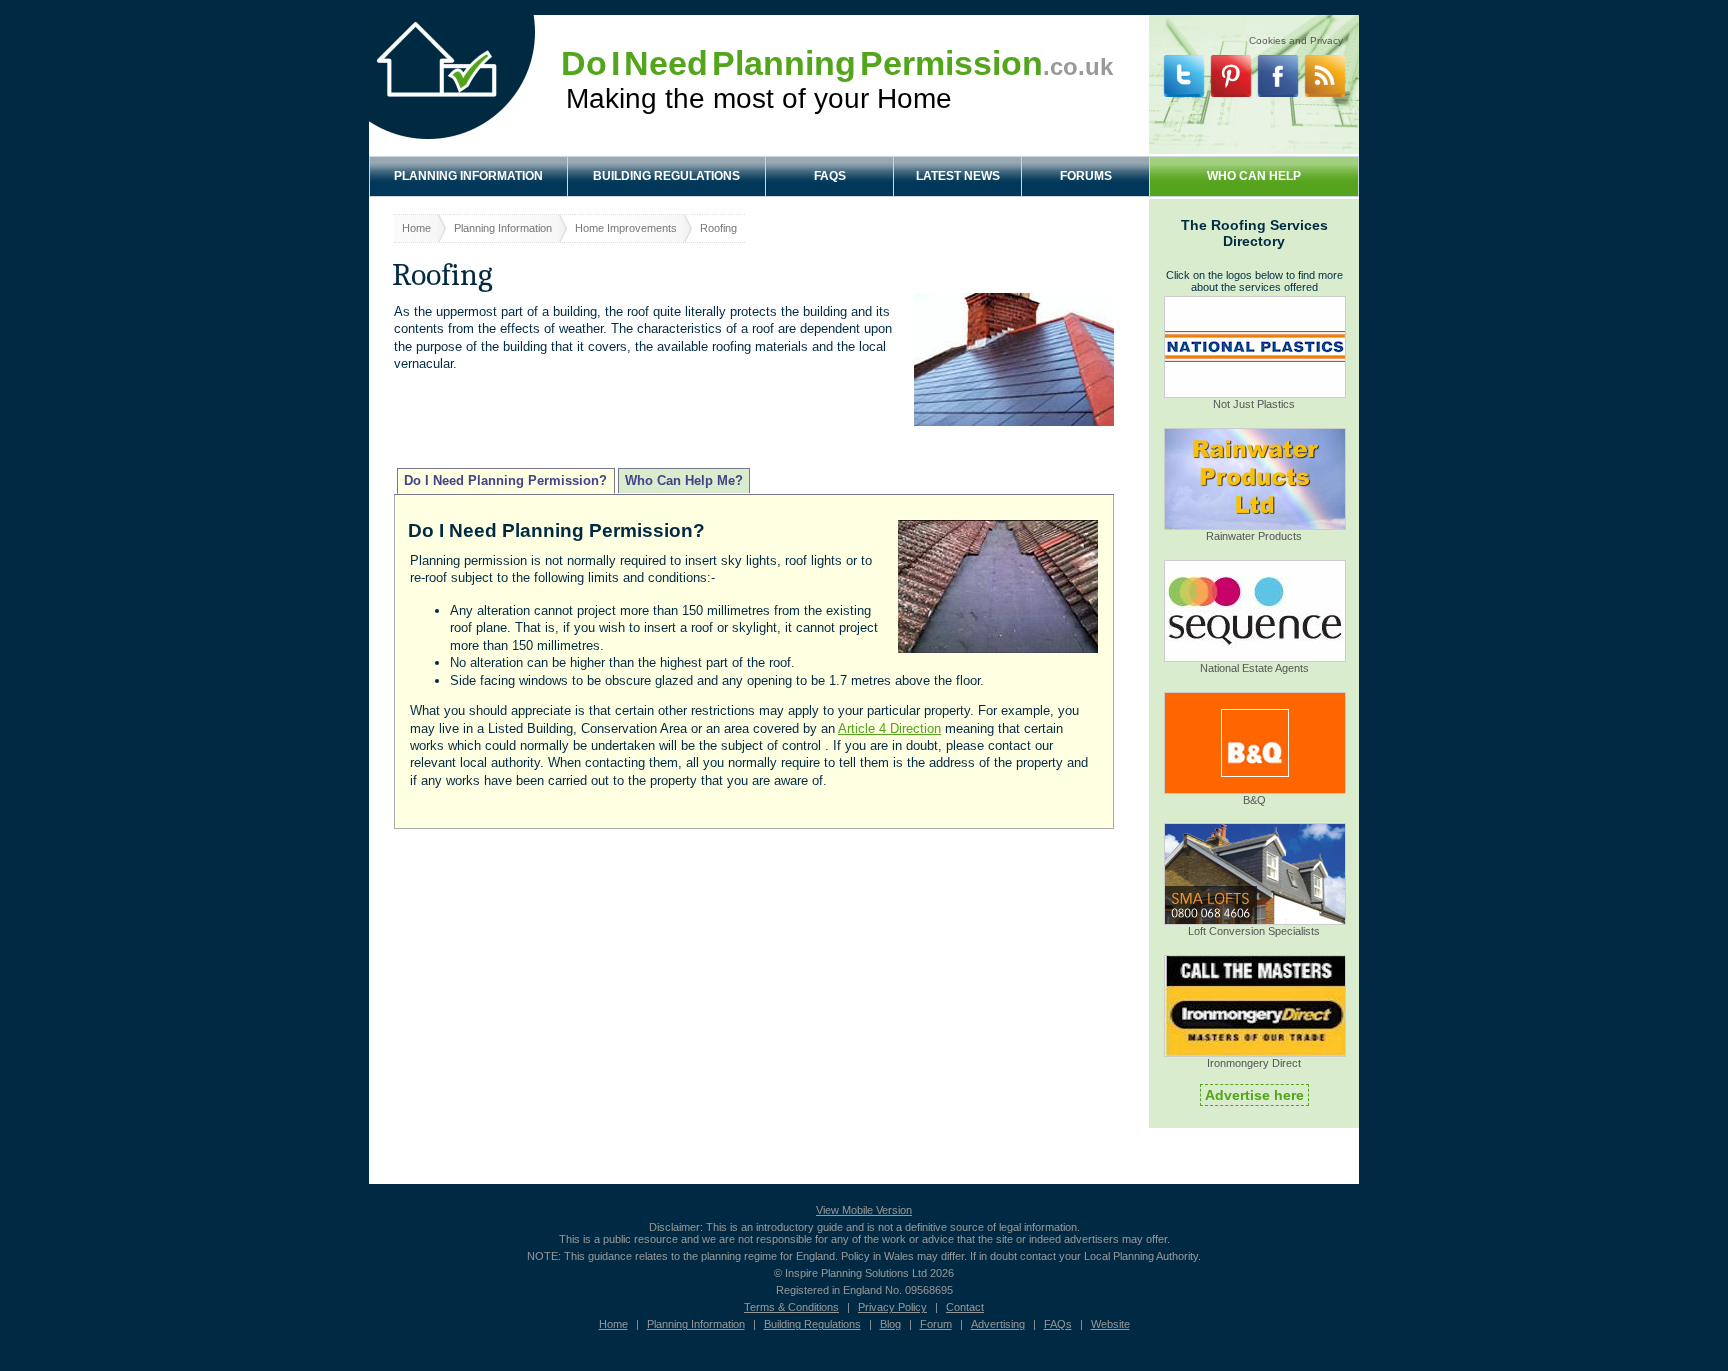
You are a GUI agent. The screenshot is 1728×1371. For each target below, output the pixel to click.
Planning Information (468, 176)
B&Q (1254, 800)
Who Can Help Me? (684, 481)
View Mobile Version (864, 1210)
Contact (965, 1307)
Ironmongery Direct (1254, 1063)
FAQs (830, 176)
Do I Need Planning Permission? (505, 481)
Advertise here (1254, 1095)
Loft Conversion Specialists (1254, 931)
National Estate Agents (1254, 668)
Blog (890, 1324)
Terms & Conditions (791, 1307)
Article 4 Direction (889, 728)
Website (1110, 1324)
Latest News (958, 176)
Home (416, 228)
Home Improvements (626, 228)
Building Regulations (666, 176)
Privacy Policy (892, 1307)
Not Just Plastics (1254, 404)
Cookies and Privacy (1296, 37)
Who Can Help (1254, 176)
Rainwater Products (1254, 536)
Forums (1086, 176)
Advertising (998, 1324)
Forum (936, 1324)
